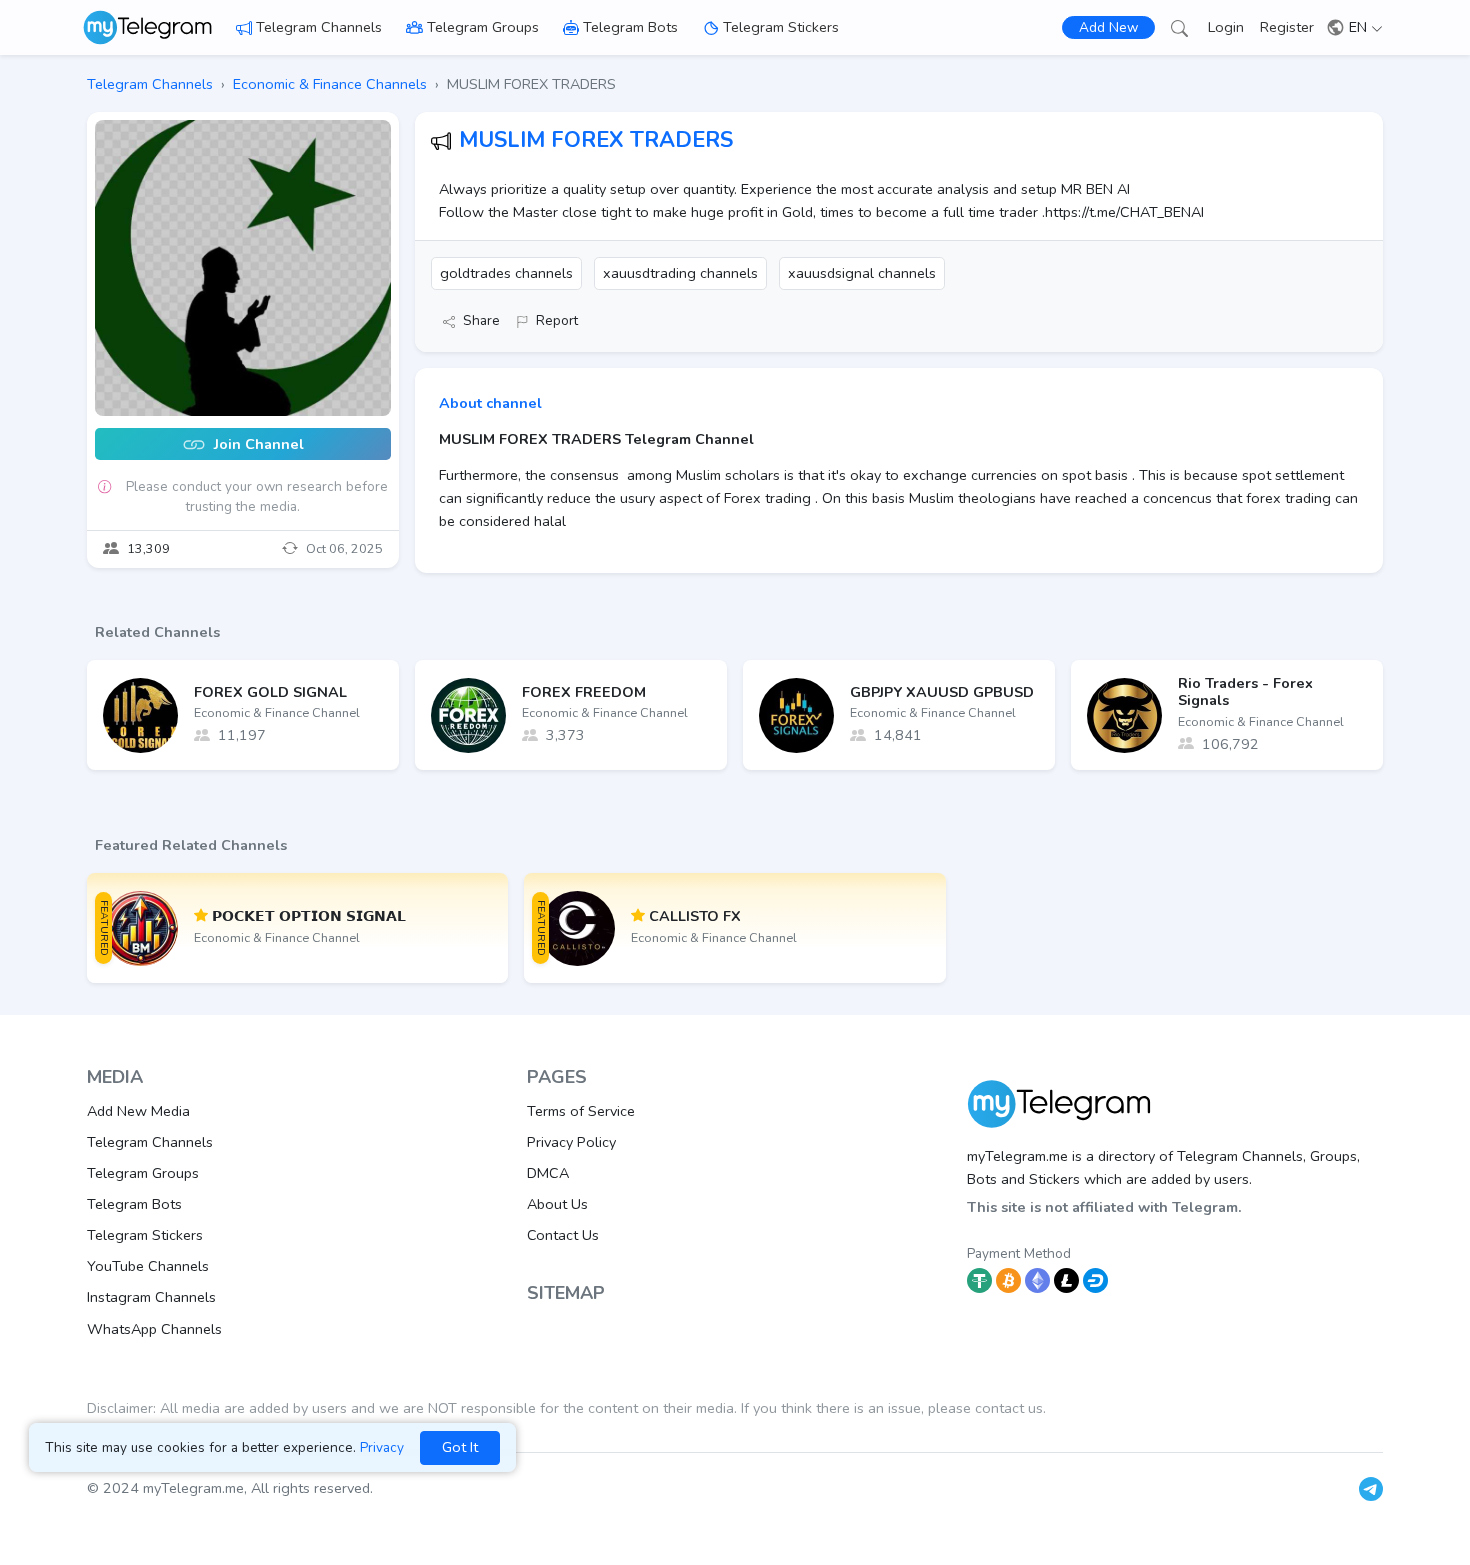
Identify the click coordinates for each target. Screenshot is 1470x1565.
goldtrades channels (506, 273)
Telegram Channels (319, 27)
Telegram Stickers (781, 27)
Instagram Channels (151, 1297)
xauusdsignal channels (862, 273)
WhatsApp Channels (154, 1329)
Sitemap (566, 1293)
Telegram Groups (483, 27)
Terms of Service (581, 1111)
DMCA (548, 1173)
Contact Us (563, 1235)
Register (1287, 27)
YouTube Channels (148, 1266)
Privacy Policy (571, 1142)
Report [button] (557, 320)
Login (1226, 27)
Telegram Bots (630, 27)
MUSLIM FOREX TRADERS (596, 140)
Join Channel (257, 445)
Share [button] (481, 320)
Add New (1108, 27)
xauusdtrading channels (680, 273)
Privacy (382, 1447)
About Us (557, 1204)
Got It (460, 1447)
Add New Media (138, 1111)
